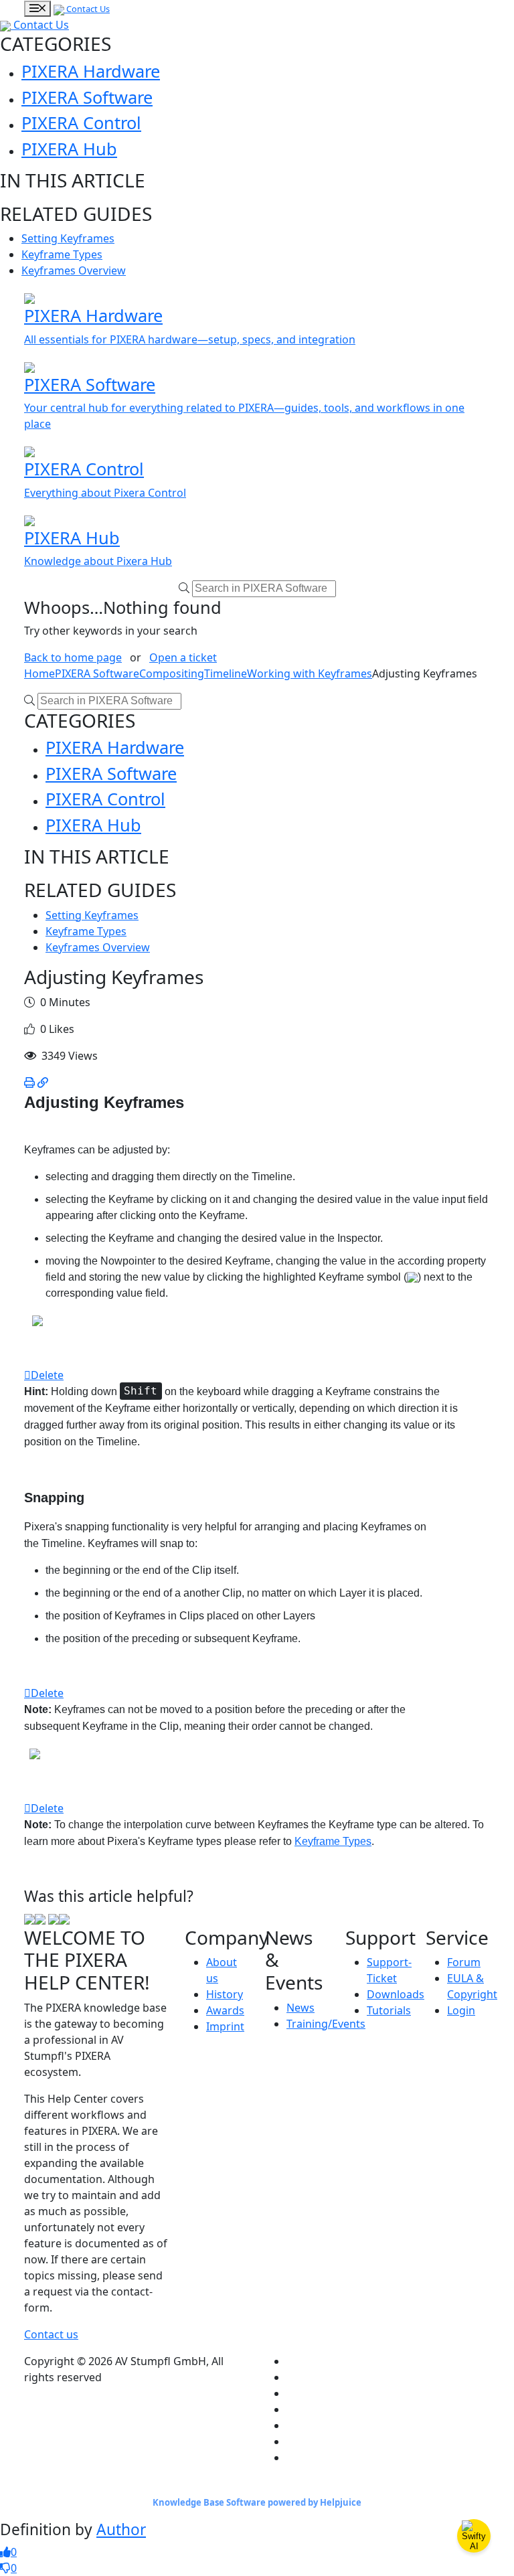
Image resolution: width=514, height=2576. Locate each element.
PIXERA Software (87, 97)
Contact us (51, 2334)
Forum (464, 1962)
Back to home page (73, 657)
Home (39, 673)
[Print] (29, 1082)
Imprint (225, 2026)
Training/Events (326, 2024)
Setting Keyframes (68, 238)
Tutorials (389, 2010)
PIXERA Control (81, 123)
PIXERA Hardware (91, 71)
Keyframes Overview (74, 270)
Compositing (172, 673)
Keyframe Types (62, 254)
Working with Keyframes (310, 673)
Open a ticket (183, 657)
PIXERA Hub (69, 149)
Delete (47, 1375)
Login (461, 2010)
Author (121, 2529)
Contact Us (87, 9)
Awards (225, 2010)
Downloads (396, 1994)
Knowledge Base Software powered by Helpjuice (257, 2502)
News (301, 2008)
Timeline (226, 673)
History (225, 1994)
